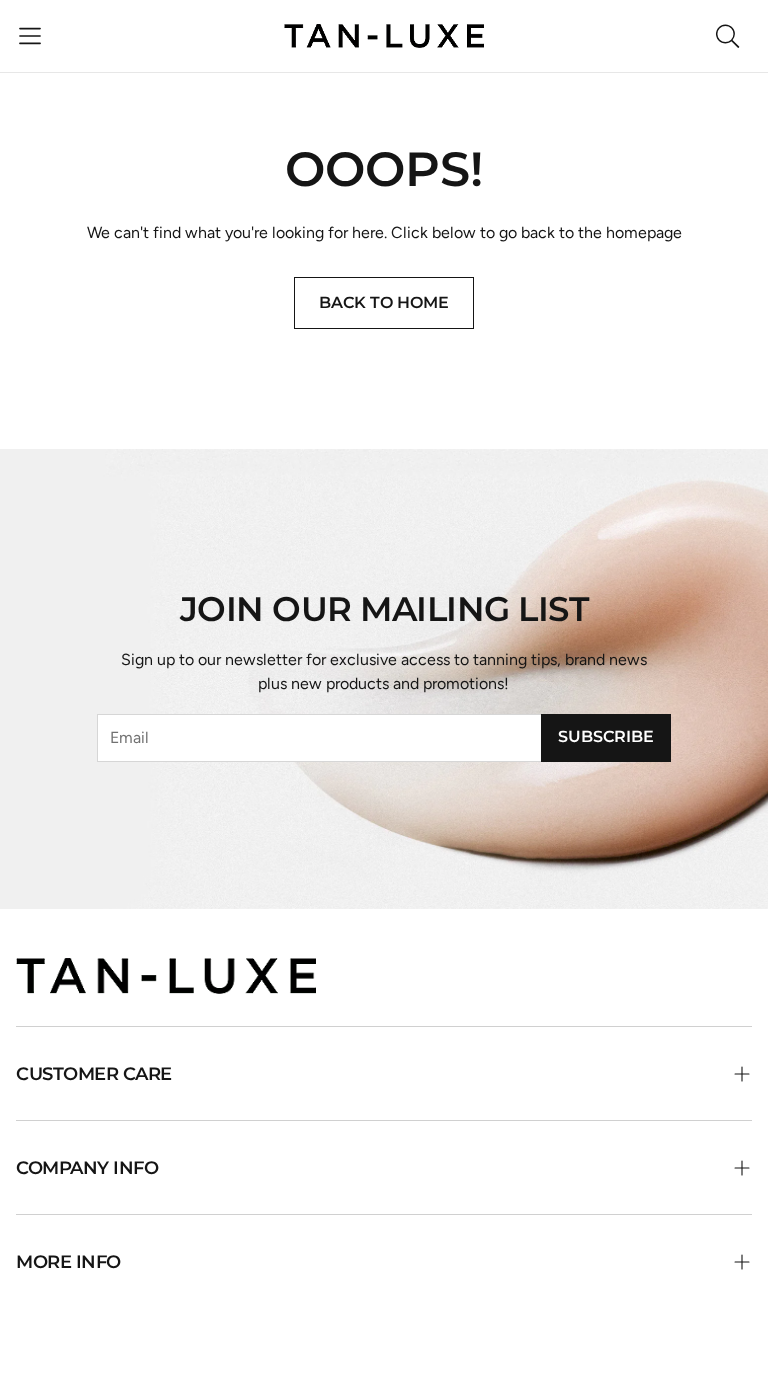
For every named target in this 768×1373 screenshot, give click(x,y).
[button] (30, 36)
